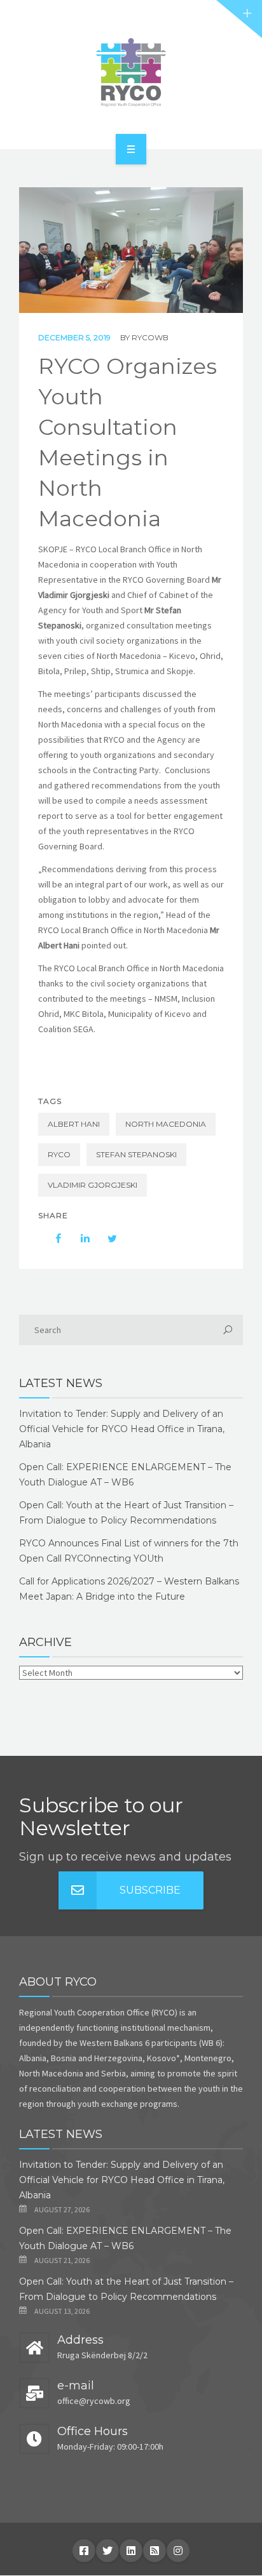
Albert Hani (74, 1124)
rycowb (150, 337)
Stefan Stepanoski (136, 1154)
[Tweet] (106, 1238)
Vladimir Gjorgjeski (93, 1185)
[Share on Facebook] (52, 1238)
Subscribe (150, 1890)
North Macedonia (166, 1124)
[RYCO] (131, 72)
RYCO (59, 1154)
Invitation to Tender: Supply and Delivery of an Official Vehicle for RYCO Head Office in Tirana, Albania (122, 1429)
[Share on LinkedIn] (79, 1238)
